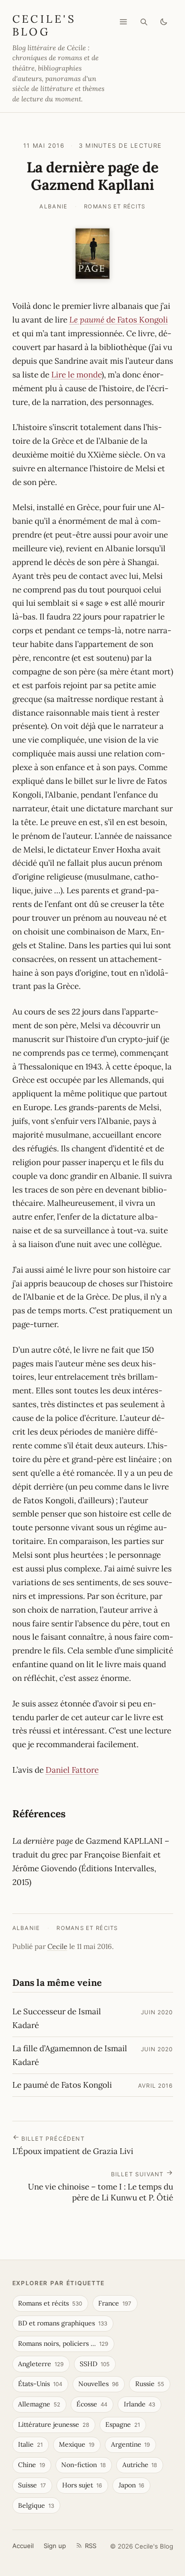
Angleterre (41, 2364)
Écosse (92, 2404)
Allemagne (39, 2404)
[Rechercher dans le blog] (144, 22)
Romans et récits (115, 206)
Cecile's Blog (44, 25)
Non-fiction (83, 2465)
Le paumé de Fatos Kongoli (62, 2085)
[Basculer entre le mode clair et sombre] (164, 22)
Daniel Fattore (72, 1770)
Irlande (140, 2404)
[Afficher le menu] (123, 22)
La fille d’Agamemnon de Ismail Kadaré (70, 2055)
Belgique (36, 2505)
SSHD (95, 2364)
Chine (32, 2465)
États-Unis (40, 2384)
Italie (30, 2444)
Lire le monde (76, 375)
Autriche (140, 2465)
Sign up (55, 2546)
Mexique (77, 2444)
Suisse (32, 2485)
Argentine (131, 2444)
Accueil (23, 2546)
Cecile (57, 1946)
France (115, 2303)
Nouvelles (98, 2384)
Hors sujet (82, 2485)
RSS (91, 2546)
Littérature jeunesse (54, 2424)
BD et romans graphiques (63, 2323)
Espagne (123, 2424)
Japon (132, 2485)
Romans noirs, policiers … (63, 2343)
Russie (150, 2384)
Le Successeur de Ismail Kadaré (57, 2018)
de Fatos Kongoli (119, 320)
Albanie (53, 206)
